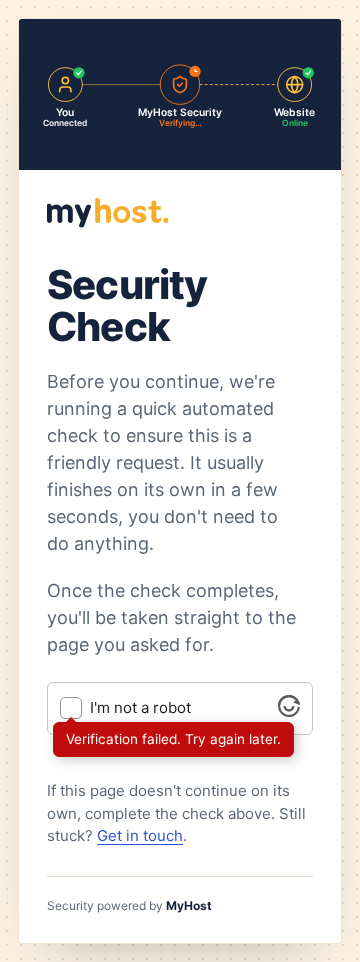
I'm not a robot (140, 708)
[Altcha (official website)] (289, 711)
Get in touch (140, 835)
